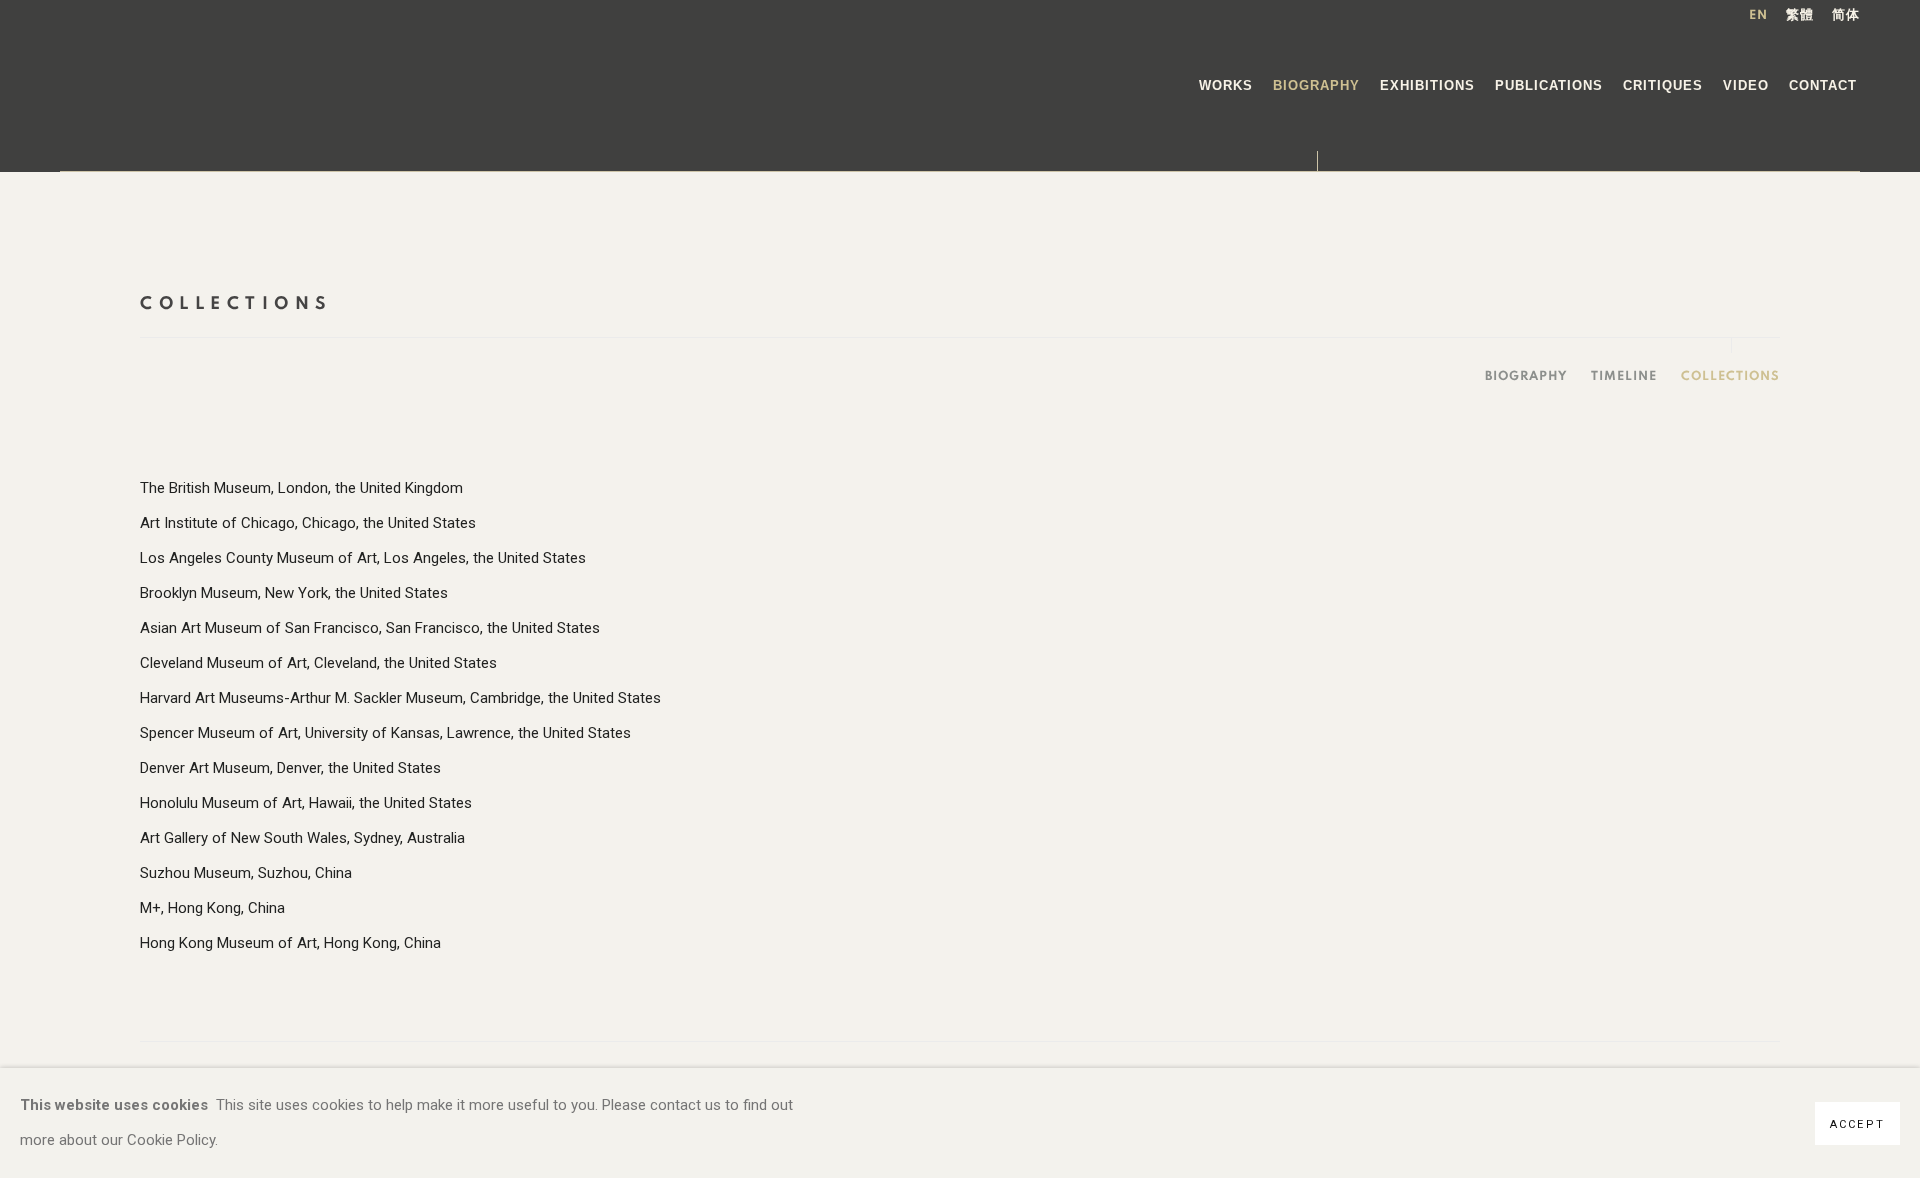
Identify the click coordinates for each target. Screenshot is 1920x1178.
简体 (1846, 15)
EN (1758, 15)
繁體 (1800, 15)
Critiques (1663, 85)
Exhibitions (1427, 85)
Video (1746, 85)
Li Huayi (157, 85)
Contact (1823, 85)
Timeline (1624, 376)
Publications (1549, 85)
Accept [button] (1857, 1124)
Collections (1730, 376)
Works (1226, 85)
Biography (1316, 85)
